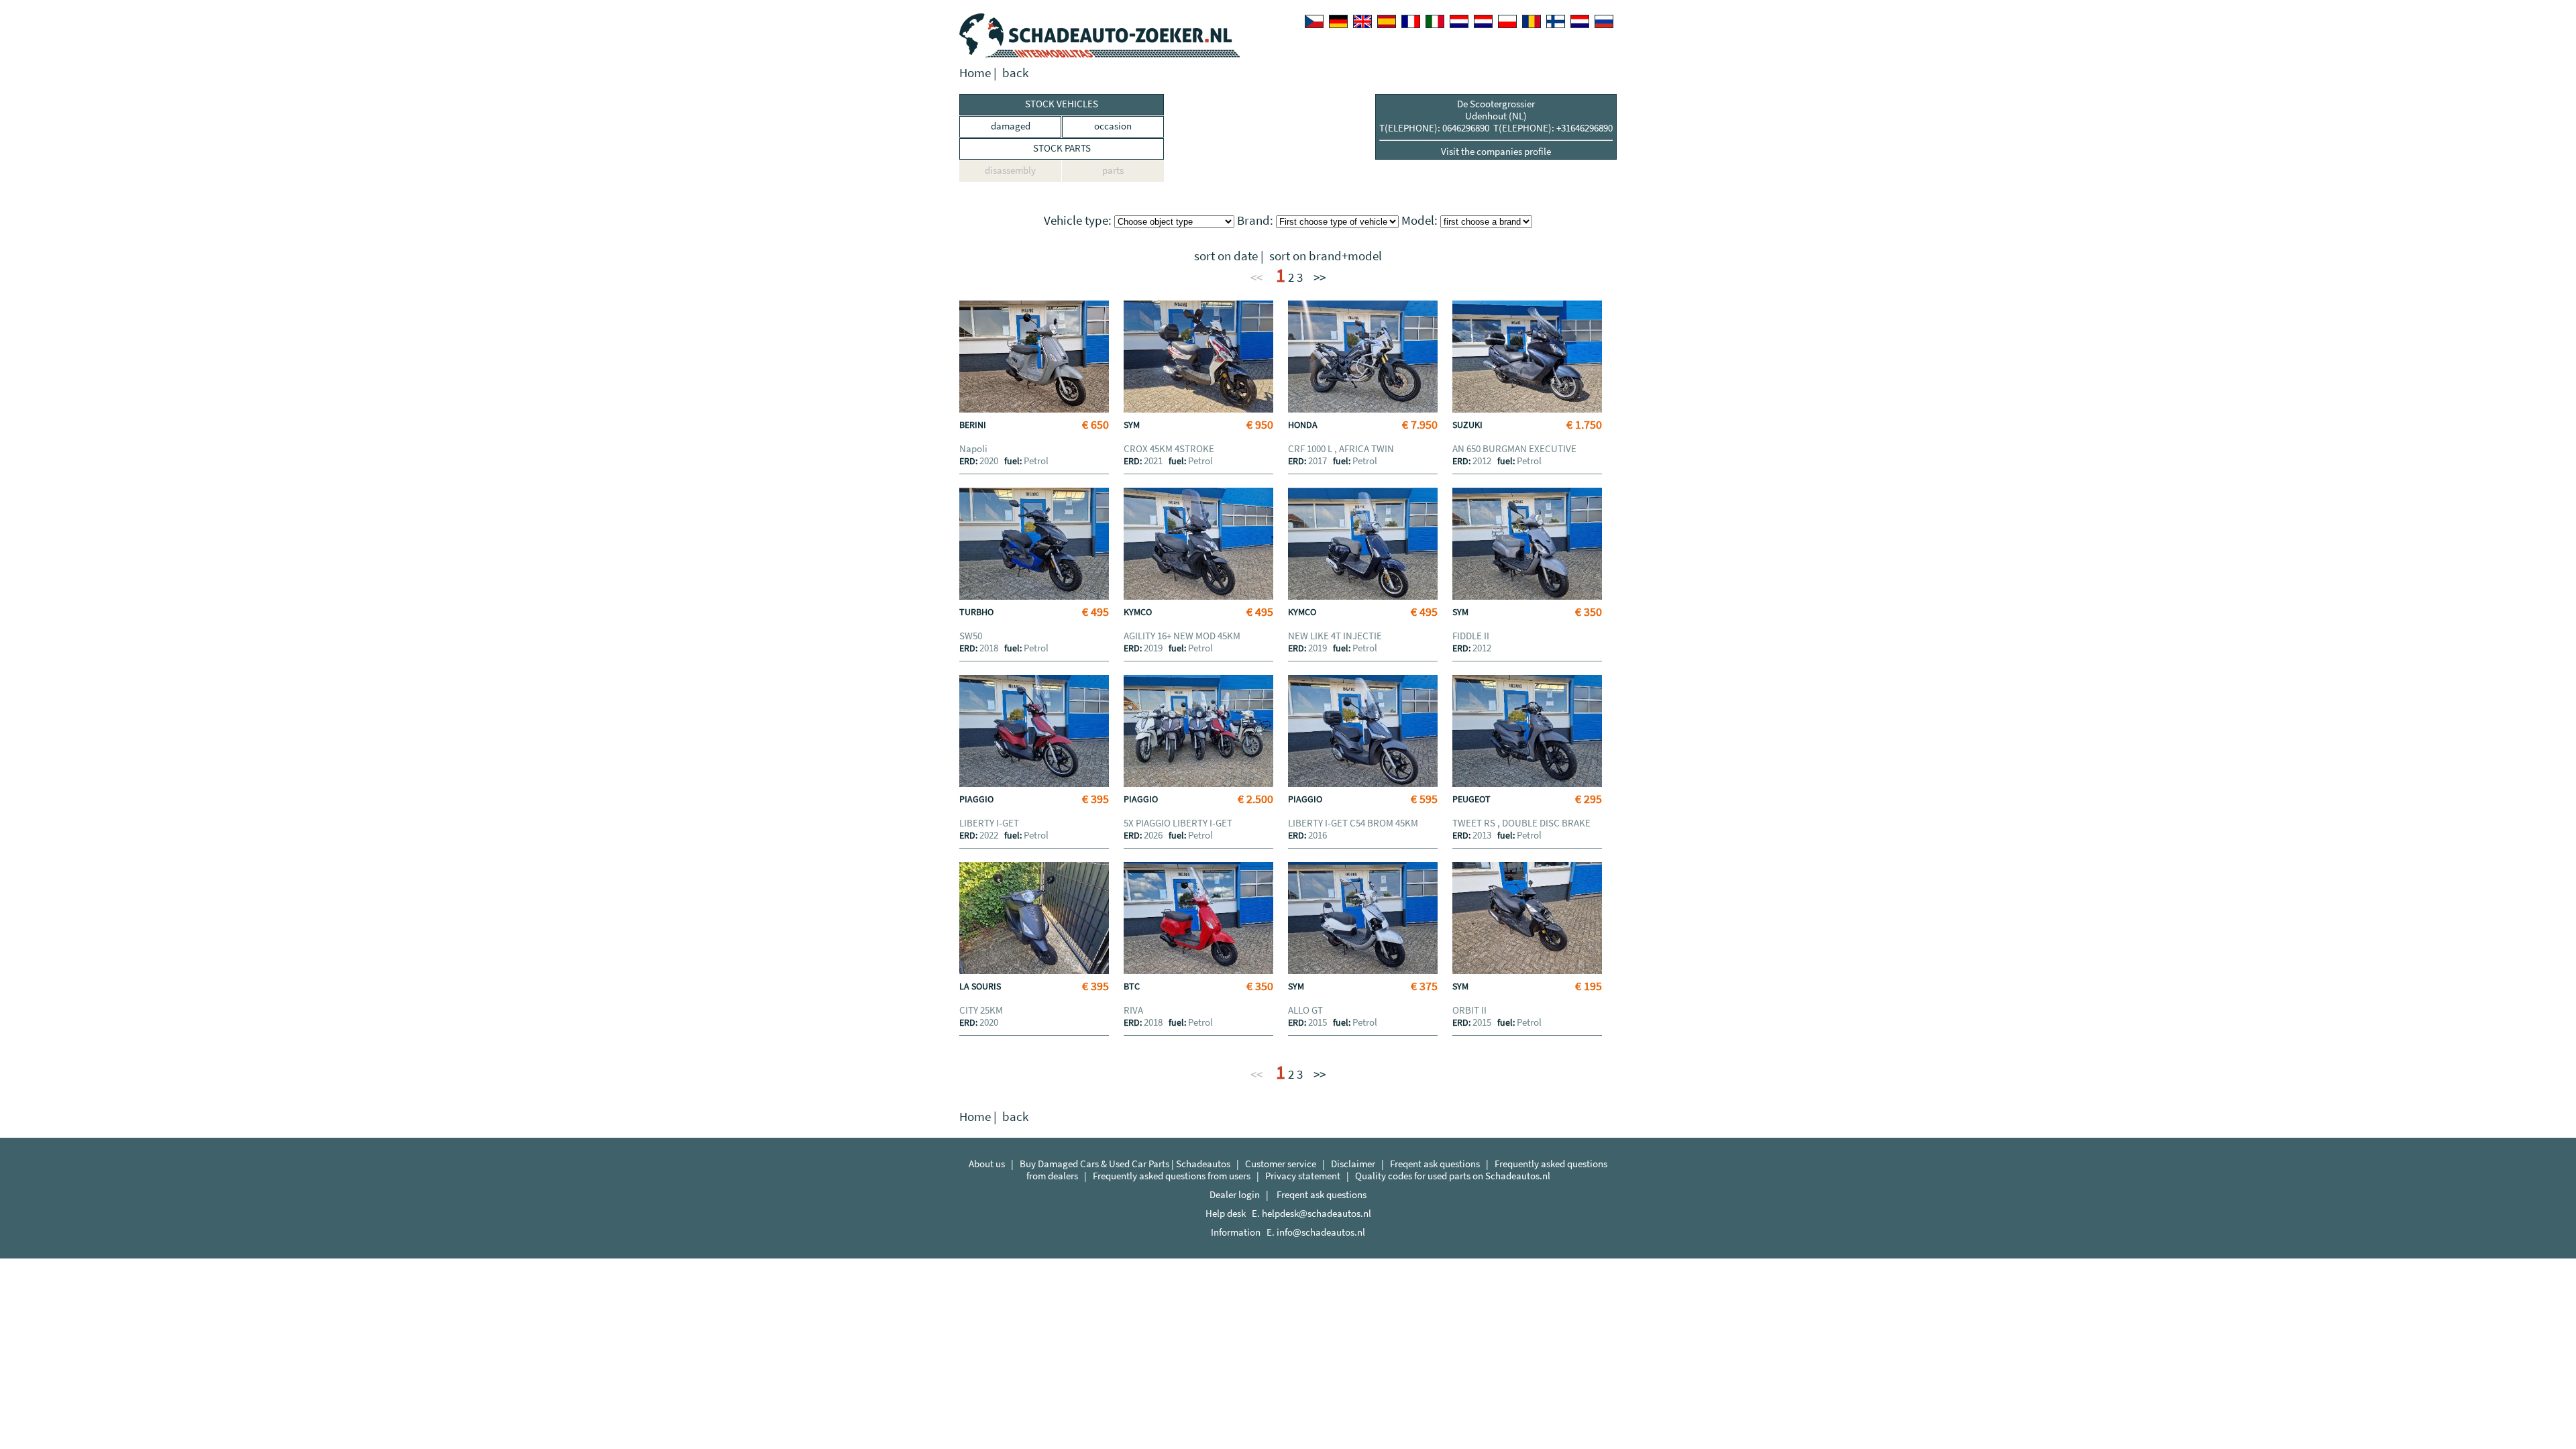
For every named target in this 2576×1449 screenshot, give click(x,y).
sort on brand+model (1326, 256)
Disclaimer (1353, 1164)
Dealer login (1235, 1194)
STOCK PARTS (1062, 148)
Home (975, 73)
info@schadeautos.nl (1321, 1232)
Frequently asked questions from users (1172, 1176)
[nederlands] (1459, 21)
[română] (1532, 21)
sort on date (1226, 256)
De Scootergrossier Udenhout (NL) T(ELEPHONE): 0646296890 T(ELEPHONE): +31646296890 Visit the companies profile (1496, 127)
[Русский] (1604, 21)
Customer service (1281, 1164)
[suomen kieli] (1556, 21)
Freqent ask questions (1435, 1164)
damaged (1011, 126)
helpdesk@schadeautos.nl (1317, 1213)
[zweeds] (1580, 21)
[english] (1362, 21)
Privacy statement (1303, 1176)
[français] (1411, 21)
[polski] (1507, 21)
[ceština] (1314, 21)
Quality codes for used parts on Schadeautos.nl (1453, 1176)
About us (987, 1164)
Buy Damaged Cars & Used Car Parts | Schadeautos (1125, 1164)
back (1015, 73)
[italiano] (1435, 21)
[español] (1387, 21)
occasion (1113, 126)
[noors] (1483, 21)
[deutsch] (1338, 21)
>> (1320, 277)
